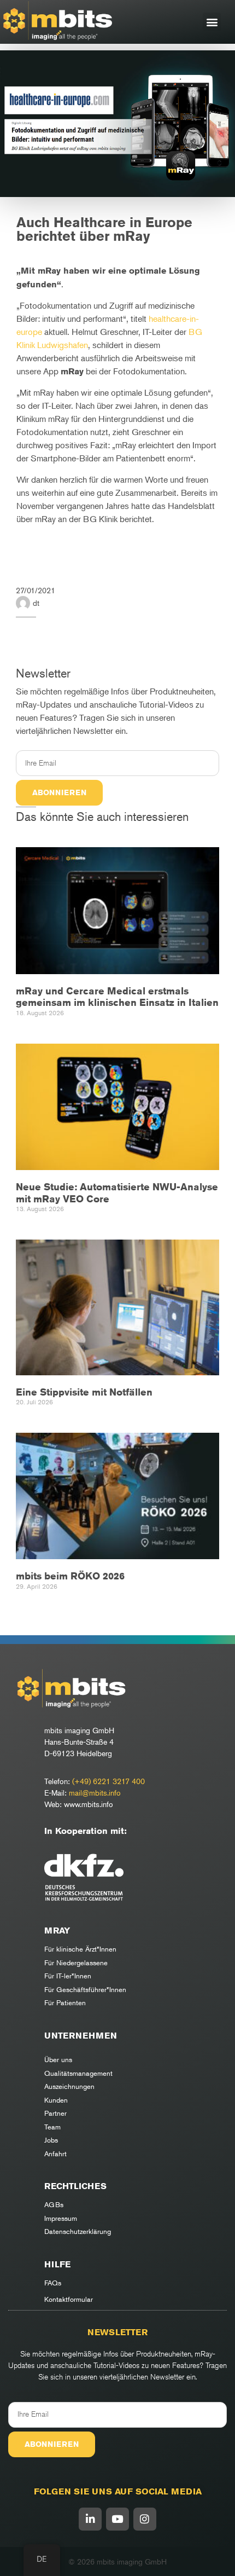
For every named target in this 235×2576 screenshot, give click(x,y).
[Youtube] (117, 2519)
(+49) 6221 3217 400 (108, 1781)
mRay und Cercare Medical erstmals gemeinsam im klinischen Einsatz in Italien (117, 997)
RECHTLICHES (75, 2186)
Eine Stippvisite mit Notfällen (84, 1392)
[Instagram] (145, 2519)
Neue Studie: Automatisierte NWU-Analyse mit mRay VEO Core (117, 1193)
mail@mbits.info (95, 1793)
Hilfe (57, 2264)
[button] (212, 22)
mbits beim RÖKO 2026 (70, 1576)
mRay (57, 1930)
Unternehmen (81, 2036)
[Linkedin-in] (90, 2519)
